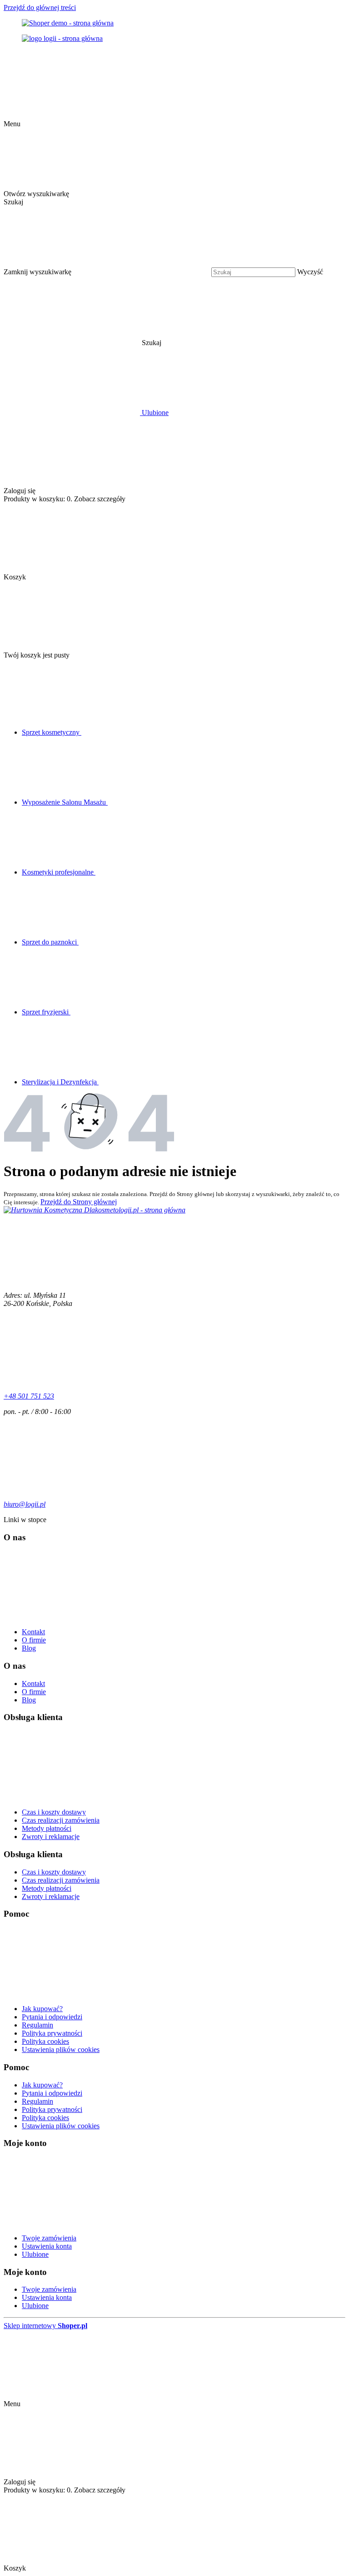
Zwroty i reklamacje (51, 1837)
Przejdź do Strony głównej (79, 1202)
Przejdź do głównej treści (40, 7)
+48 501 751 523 (29, 1396)
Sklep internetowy (45, 2326)
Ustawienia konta (47, 2246)
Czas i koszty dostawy (54, 1812)
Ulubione (35, 2254)
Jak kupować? (42, 2009)
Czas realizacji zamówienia (61, 1820)
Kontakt (33, 1632)
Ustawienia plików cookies (61, 2049)
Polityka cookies (45, 2041)
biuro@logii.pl (25, 1504)
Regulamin (37, 2025)
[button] (221, 343)
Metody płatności (47, 1828)
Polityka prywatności (52, 2033)
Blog (29, 1648)
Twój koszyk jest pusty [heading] (37, 655)
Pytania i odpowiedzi (52, 2017)
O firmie (34, 1640)
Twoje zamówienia (49, 2238)
